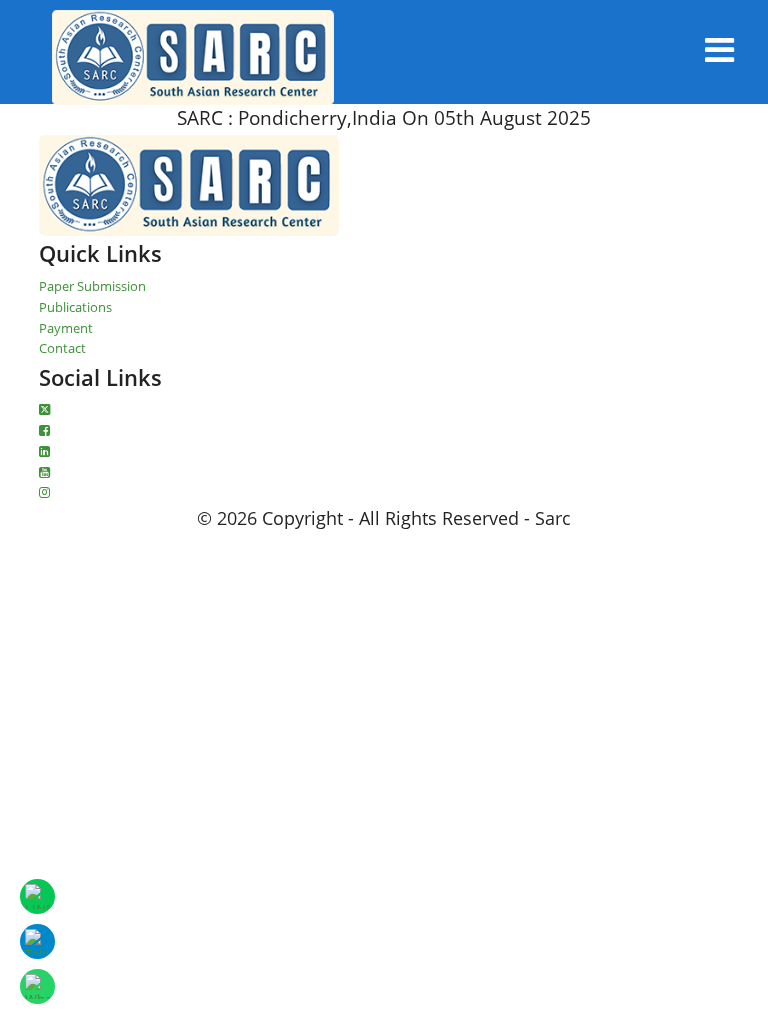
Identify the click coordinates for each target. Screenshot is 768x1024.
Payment (66, 328)
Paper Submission (92, 286)
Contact (62, 348)
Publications (75, 307)
